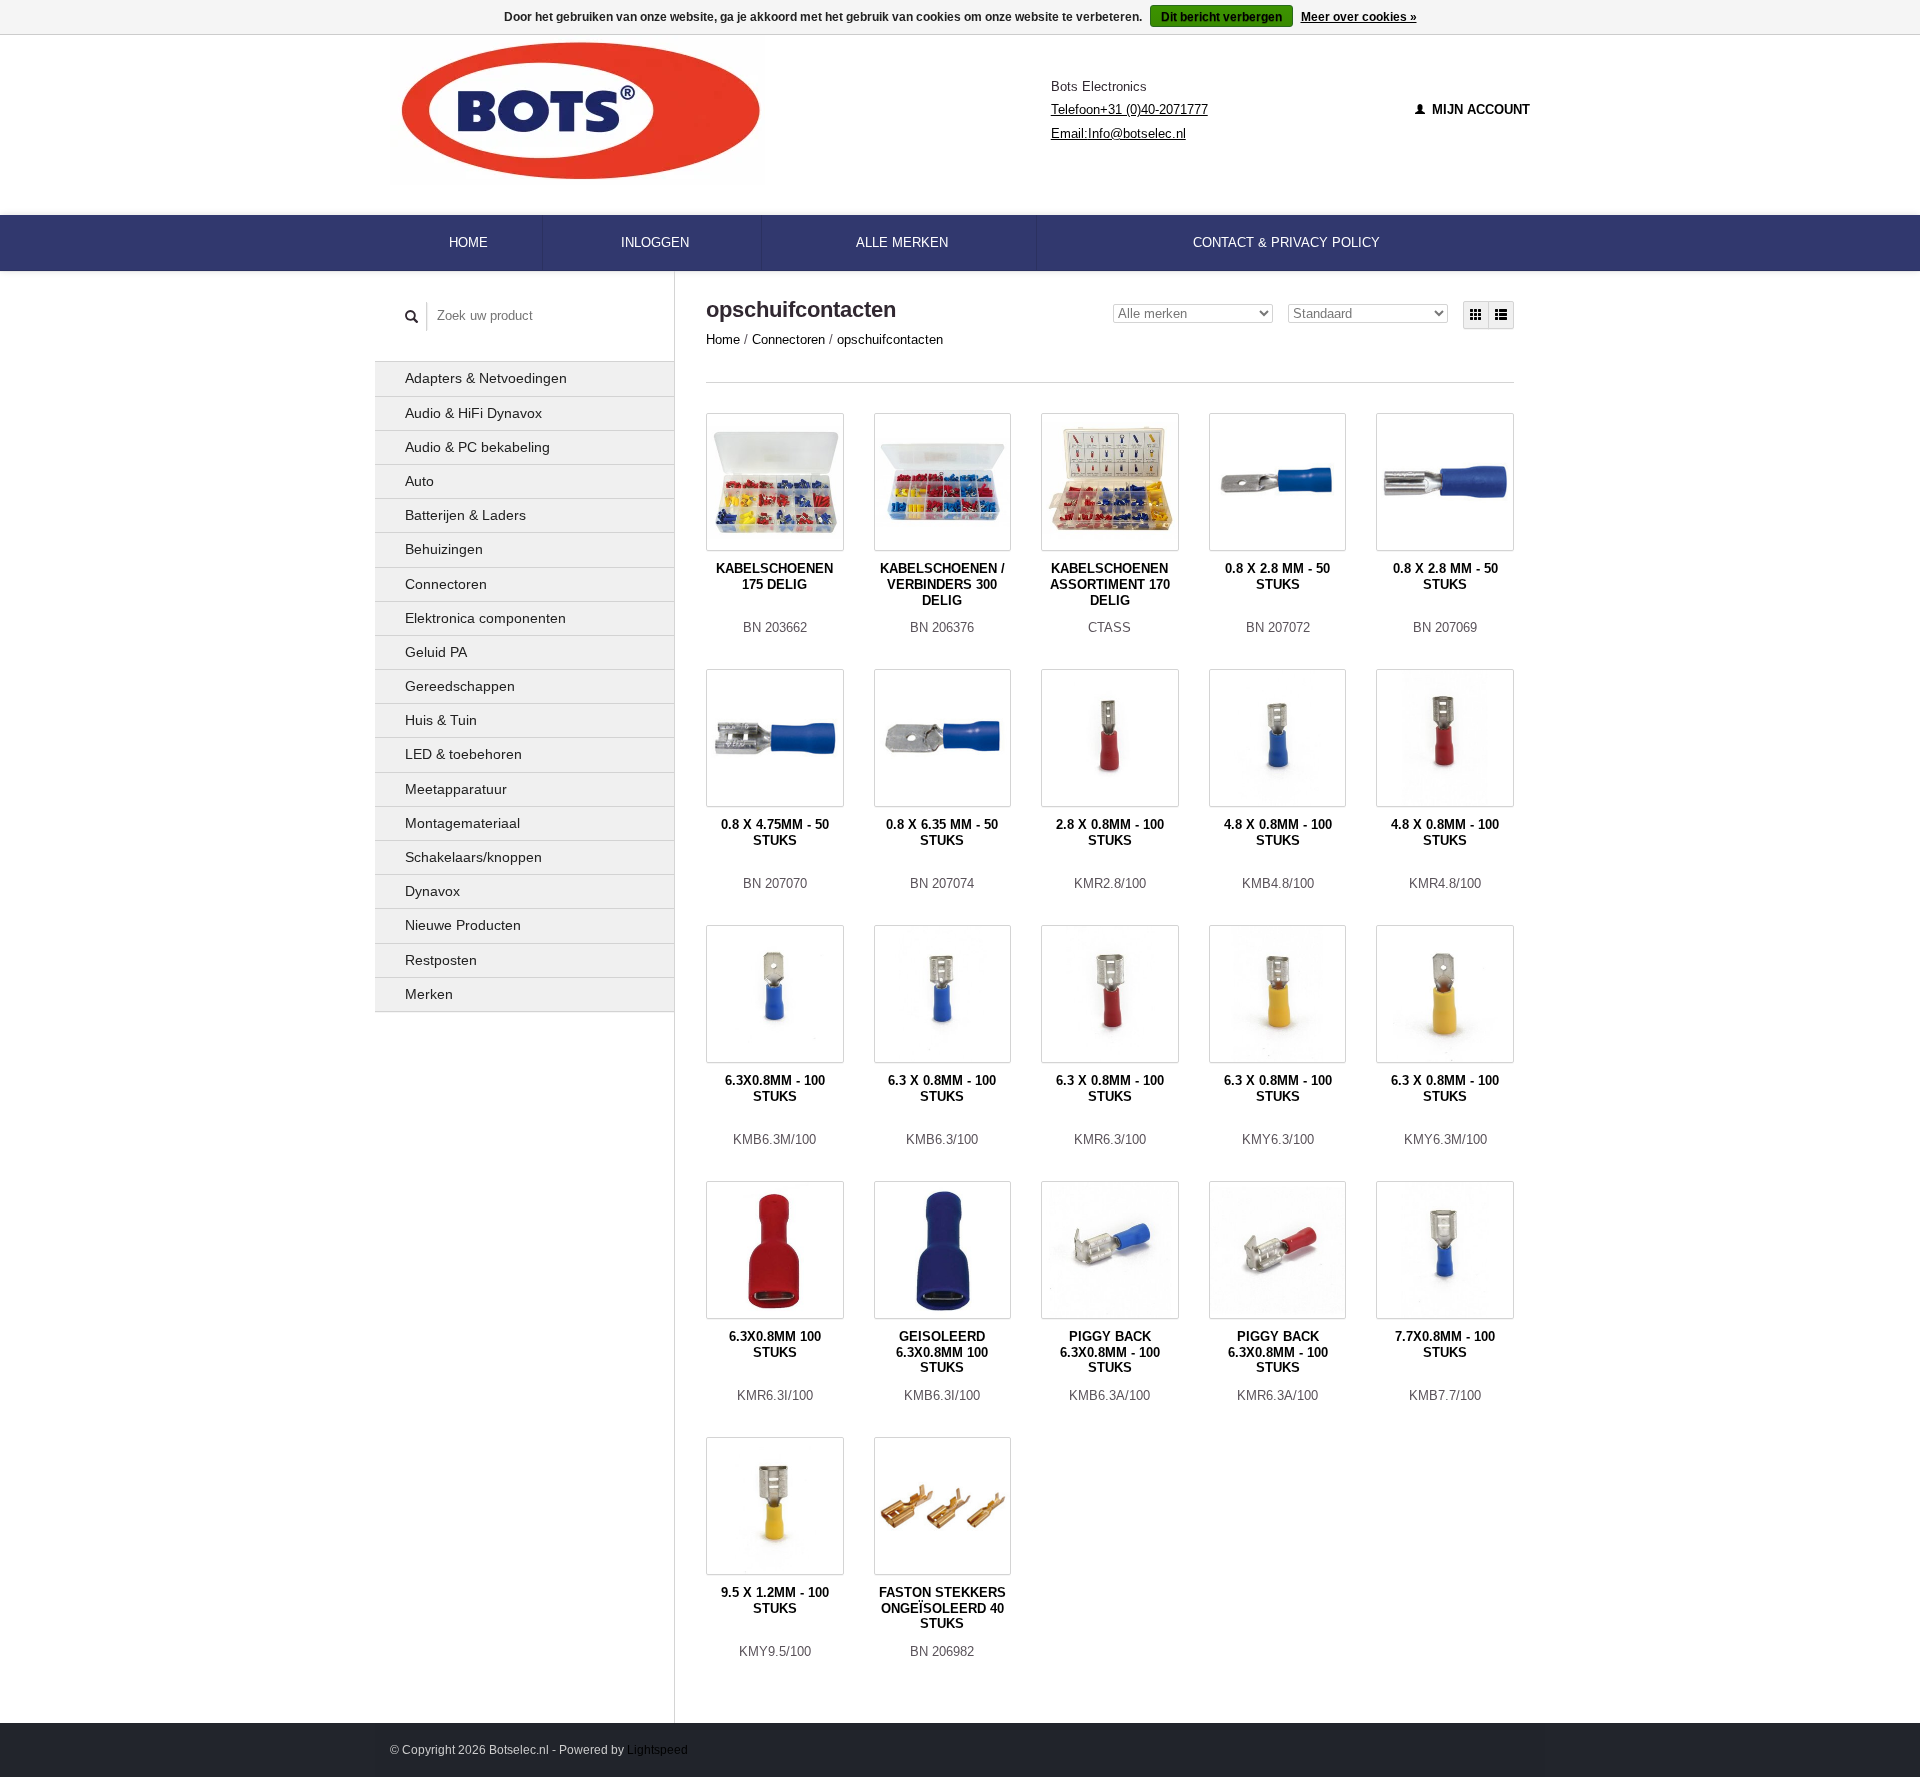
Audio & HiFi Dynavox (473, 413)
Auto (419, 481)
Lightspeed (657, 1749)
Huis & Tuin (441, 720)
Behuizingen (444, 549)
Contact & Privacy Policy (1286, 242)
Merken (429, 994)
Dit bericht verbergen (1221, 17)
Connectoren (446, 584)
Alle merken (902, 242)
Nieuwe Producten (463, 925)
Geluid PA (436, 652)
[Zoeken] (412, 316)
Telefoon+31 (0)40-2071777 (1129, 109)
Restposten (441, 960)
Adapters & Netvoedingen (486, 378)
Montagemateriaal (462, 823)
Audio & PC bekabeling (477, 447)
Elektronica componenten (485, 618)
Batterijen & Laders (465, 515)
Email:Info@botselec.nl (1118, 133)
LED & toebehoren (463, 754)
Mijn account (1479, 109)
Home (468, 242)
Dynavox (432, 891)
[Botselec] (720, 110)
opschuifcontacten (890, 339)
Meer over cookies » (1359, 17)
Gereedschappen (460, 686)
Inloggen (655, 242)
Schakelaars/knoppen (473, 857)
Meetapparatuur (456, 789)
